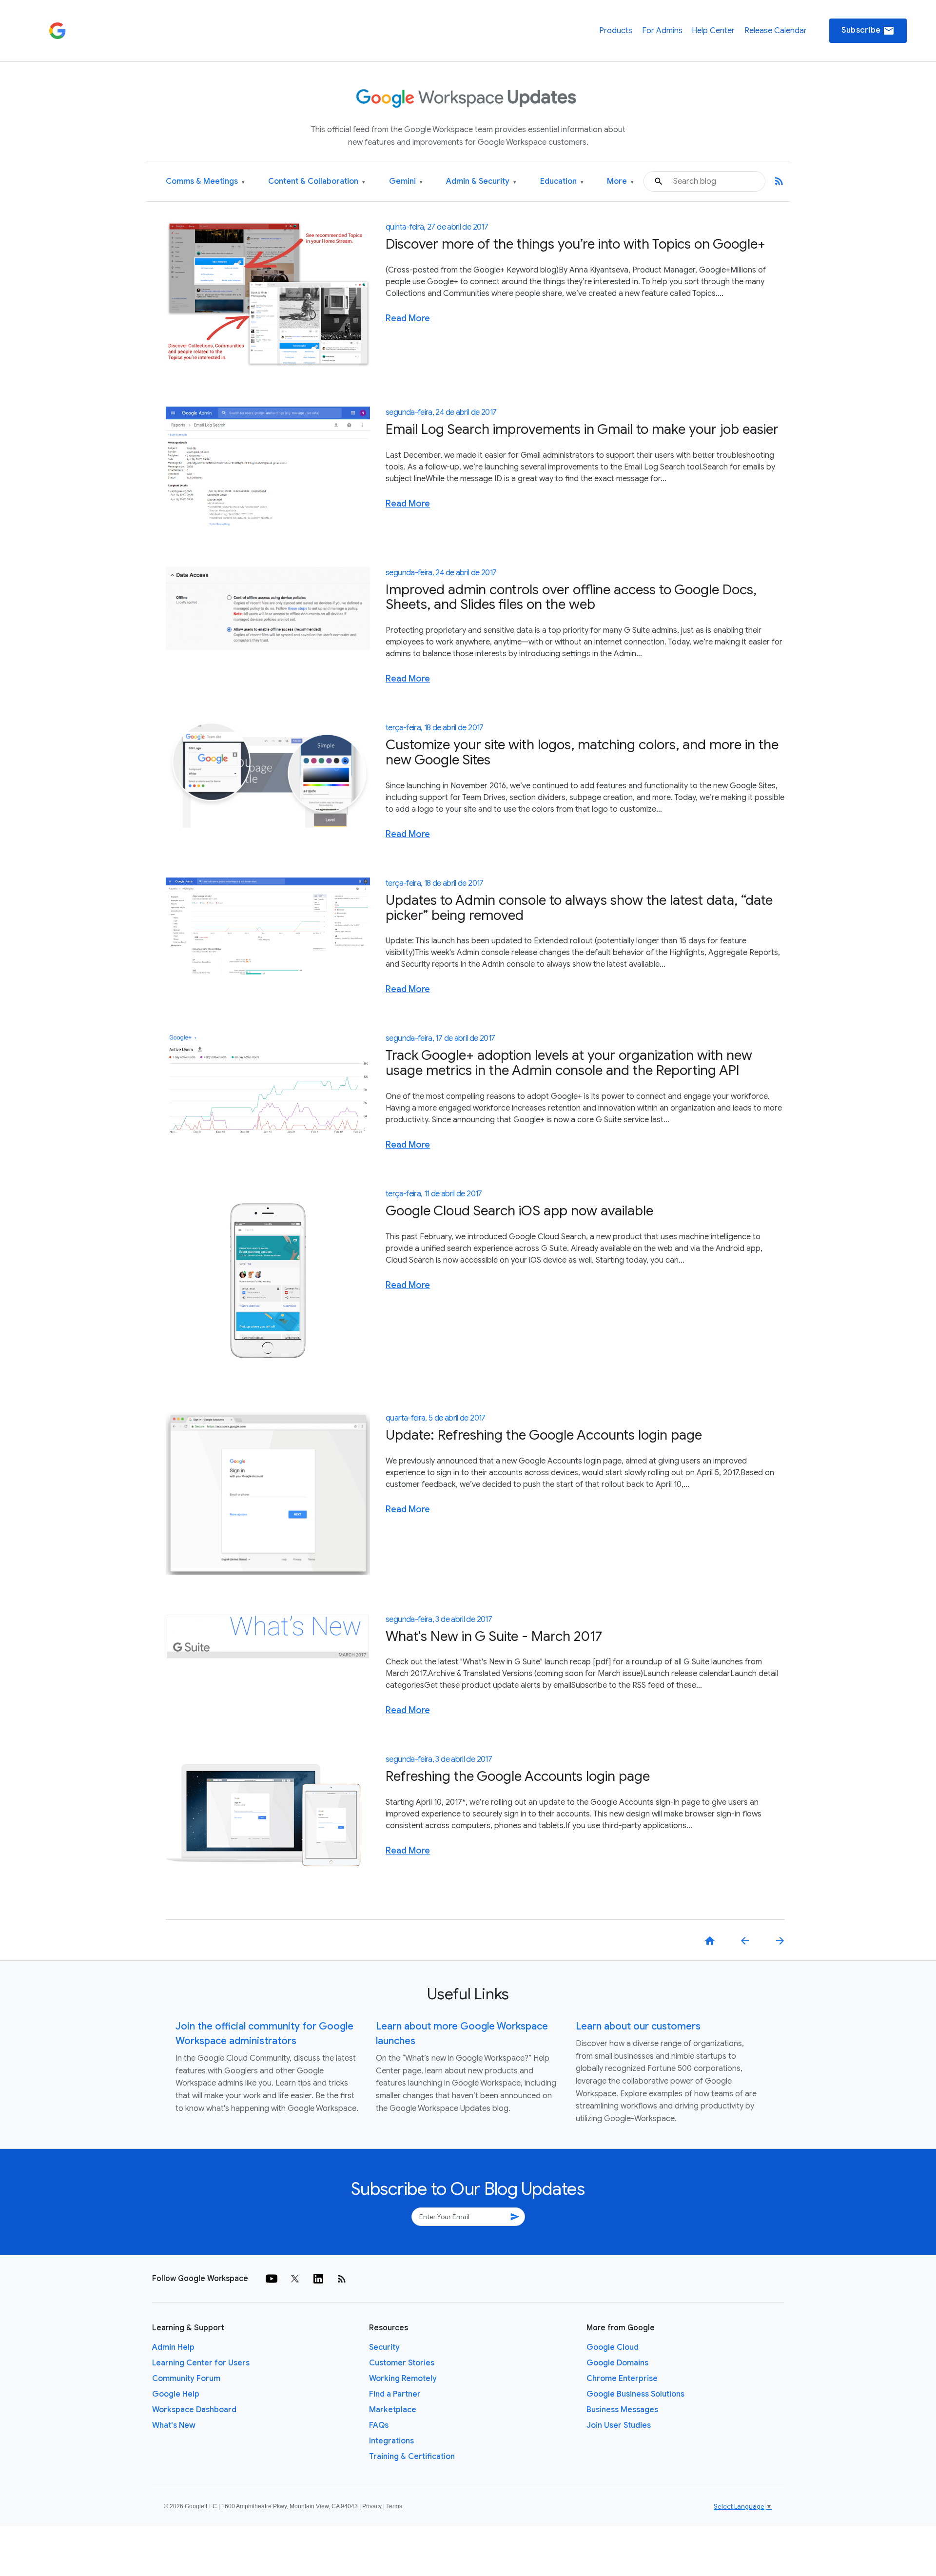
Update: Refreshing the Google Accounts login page (544, 1435)
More (620, 182)
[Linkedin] (318, 2279)
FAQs (379, 2425)
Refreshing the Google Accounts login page (518, 1776)
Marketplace (393, 2410)
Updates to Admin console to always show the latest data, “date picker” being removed (579, 908)
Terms (394, 2506)
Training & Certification (412, 2457)
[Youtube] (272, 2279)
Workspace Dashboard (194, 2410)
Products (616, 31)
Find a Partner (395, 2394)
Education (562, 182)
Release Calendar (776, 31)
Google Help (176, 2394)
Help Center (713, 31)
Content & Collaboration (317, 182)
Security (384, 2347)
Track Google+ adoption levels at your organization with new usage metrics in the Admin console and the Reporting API (569, 1063)
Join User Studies (619, 2425)
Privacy (372, 2506)
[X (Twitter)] (295, 2279)
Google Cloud (613, 2347)
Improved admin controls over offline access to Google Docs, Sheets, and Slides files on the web (571, 597)
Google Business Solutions (635, 2394)
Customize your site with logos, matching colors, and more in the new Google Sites (582, 752)
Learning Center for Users (201, 2363)
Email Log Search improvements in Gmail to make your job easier (582, 429)
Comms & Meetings (205, 182)
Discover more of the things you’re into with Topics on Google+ (575, 244)
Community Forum (186, 2379)
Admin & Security (481, 182)
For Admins (662, 31)
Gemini (406, 182)
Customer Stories (402, 2363)
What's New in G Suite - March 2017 (494, 1636)
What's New (174, 2425)
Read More (408, 318)
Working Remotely (403, 2379)
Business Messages (622, 2410)
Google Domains (617, 2363)
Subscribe (868, 31)
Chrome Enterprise (622, 2379)
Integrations (391, 2441)
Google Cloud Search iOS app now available (519, 1211)
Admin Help (173, 2347)
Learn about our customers (638, 2026)
